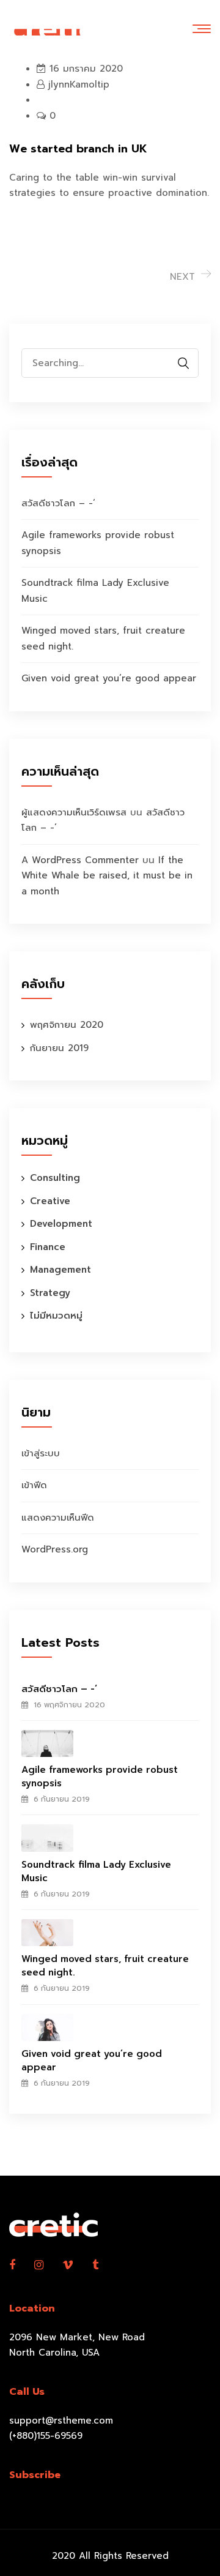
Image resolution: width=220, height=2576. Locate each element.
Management (61, 1270)
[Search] (183, 363)
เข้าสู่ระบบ (41, 1453)
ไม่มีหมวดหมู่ (56, 1316)
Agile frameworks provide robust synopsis (100, 1777)
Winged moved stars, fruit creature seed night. (105, 1966)
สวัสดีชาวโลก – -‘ (58, 503)
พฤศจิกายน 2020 (67, 1025)
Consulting (55, 1178)
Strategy (50, 1293)
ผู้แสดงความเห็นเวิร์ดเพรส (74, 812)
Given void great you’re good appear (109, 678)
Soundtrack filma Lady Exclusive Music (96, 1871)
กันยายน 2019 (59, 1048)
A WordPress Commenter (80, 860)
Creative (50, 1201)
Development (61, 1224)
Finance (48, 1247)
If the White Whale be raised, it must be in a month (107, 876)
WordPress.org (55, 1549)
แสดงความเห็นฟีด (58, 1518)
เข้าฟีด (34, 1485)
